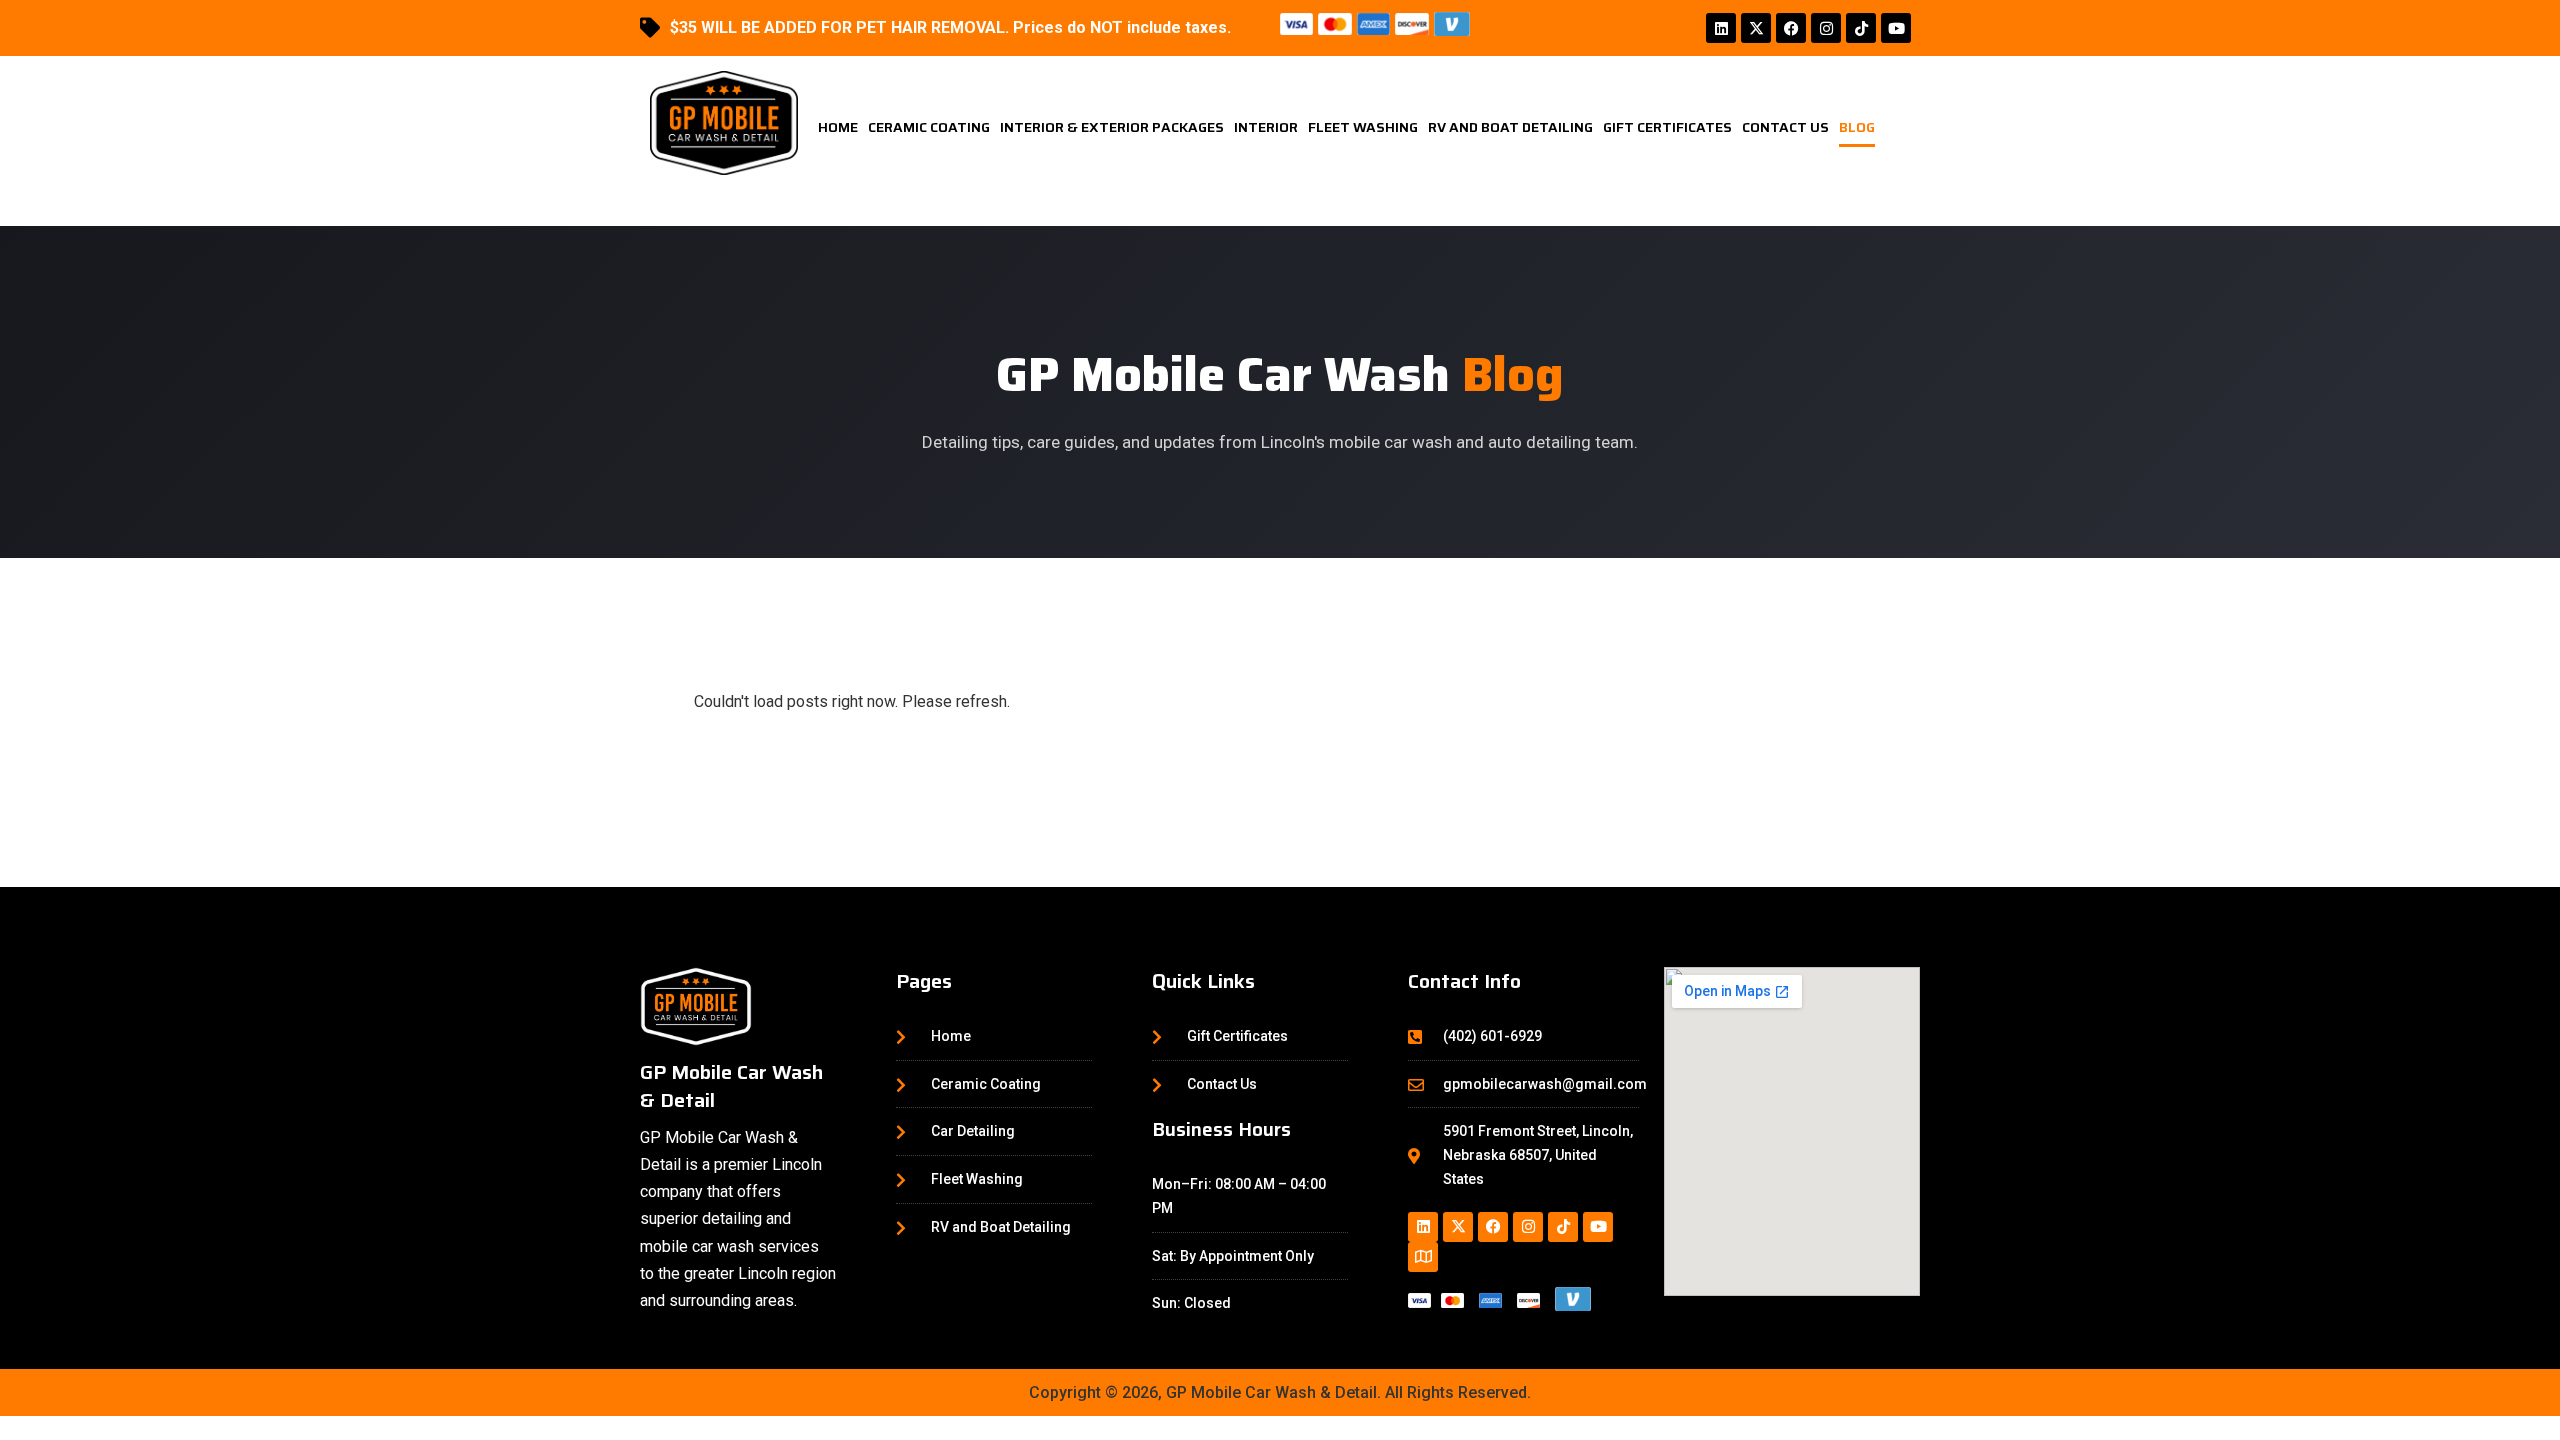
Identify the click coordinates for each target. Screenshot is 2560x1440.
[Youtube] (1896, 28)
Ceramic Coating (929, 127)
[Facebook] (1791, 28)
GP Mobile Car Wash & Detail (731, 1086)
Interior (1266, 127)
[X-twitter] (1756, 28)
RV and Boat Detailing (1510, 127)
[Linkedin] (1721, 28)
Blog (1857, 127)
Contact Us (1785, 127)
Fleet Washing (1363, 127)
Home (838, 127)
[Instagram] (1826, 28)
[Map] (1423, 1257)
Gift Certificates (1667, 127)
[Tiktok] (1861, 28)
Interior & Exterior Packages (1112, 127)
